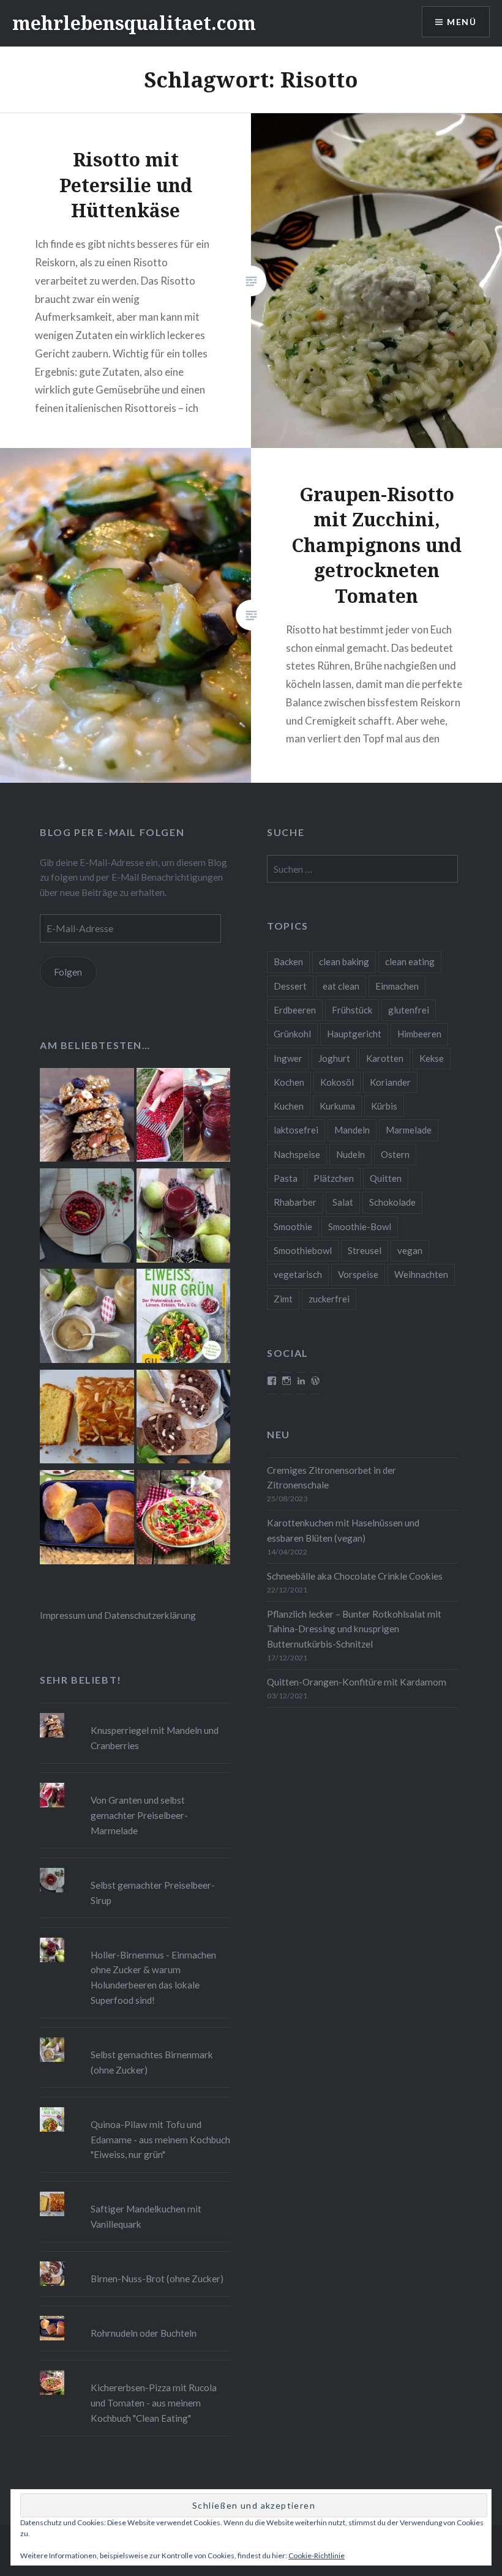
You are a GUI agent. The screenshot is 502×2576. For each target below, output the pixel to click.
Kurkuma (337, 1106)
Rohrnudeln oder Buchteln (144, 2333)
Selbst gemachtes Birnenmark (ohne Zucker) (152, 2062)
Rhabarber (295, 1202)
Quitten (386, 1178)
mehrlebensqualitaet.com (134, 23)
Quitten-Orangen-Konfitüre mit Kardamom (357, 1682)
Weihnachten (421, 1274)
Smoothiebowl (303, 1250)
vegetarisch (298, 1274)
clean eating (410, 961)
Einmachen (397, 986)
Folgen (68, 972)
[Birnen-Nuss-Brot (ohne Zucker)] (184, 1419)
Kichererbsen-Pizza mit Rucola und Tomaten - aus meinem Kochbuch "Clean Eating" (154, 2403)
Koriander (390, 1082)
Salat (343, 1202)
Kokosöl (337, 1082)
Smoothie (293, 1226)
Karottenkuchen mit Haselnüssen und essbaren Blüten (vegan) (343, 1530)
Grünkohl (292, 1034)
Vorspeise (358, 1274)
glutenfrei (409, 1010)
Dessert (290, 986)
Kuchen (289, 1106)
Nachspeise (297, 1154)
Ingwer (288, 1058)
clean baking (344, 961)
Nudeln (350, 1154)
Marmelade (409, 1130)
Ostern (395, 1154)
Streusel (365, 1250)
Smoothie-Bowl (360, 1226)
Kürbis (384, 1106)
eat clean (341, 986)
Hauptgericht (354, 1034)
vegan (410, 1250)
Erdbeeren (295, 1010)
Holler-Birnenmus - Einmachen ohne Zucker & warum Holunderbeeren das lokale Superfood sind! (153, 1977)
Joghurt (334, 1058)
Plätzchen (334, 1178)
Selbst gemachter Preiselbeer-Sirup (153, 1893)
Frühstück (352, 1010)
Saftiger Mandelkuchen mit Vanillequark (146, 2216)
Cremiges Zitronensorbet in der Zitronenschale (332, 1478)
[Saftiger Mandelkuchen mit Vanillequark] (87, 1419)
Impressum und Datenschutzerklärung (118, 1615)
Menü (462, 22)
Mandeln (352, 1130)
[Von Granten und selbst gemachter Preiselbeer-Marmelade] (184, 1117)
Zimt (283, 1299)
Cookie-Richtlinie (317, 2555)
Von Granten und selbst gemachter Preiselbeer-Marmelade (139, 1815)
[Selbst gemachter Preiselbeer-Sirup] (87, 1217)
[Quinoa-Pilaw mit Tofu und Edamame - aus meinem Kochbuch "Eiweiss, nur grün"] (184, 1318)
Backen (288, 961)
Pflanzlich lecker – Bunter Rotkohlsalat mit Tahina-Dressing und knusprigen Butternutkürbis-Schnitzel (354, 1629)
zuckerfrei (329, 1299)
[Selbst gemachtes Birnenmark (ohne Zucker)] (87, 1318)
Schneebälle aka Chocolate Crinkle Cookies (355, 1576)
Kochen (289, 1082)
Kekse (432, 1058)
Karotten (385, 1058)
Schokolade (392, 1202)
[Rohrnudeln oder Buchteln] (87, 1519)
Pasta (286, 1178)
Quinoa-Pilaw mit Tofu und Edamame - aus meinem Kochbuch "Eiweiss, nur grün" (160, 2140)
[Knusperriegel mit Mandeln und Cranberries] (87, 1117)
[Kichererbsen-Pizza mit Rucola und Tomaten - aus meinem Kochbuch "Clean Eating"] (184, 1519)
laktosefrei (296, 1130)
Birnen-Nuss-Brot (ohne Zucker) (157, 2279)
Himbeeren (419, 1034)
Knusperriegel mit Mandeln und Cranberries (155, 1738)
